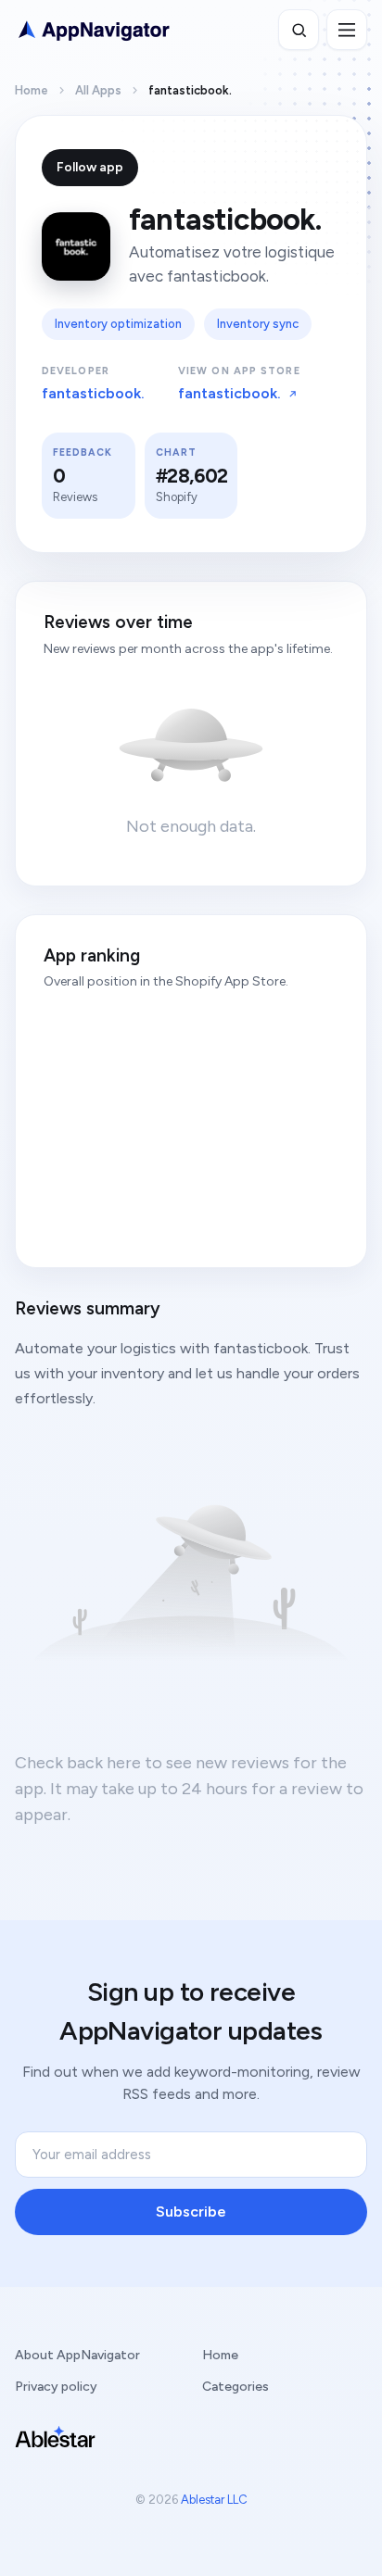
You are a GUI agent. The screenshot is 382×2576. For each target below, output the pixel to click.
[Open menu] (347, 30)
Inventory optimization (118, 324)
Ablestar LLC (214, 2500)
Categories (236, 2387)
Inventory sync (258, 324)
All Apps (98, 90)
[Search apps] (299, 30)
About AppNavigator (77, 2355)
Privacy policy (56, 2387)
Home (32, 90)
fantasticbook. (93, 393)
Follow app (90, 167)
